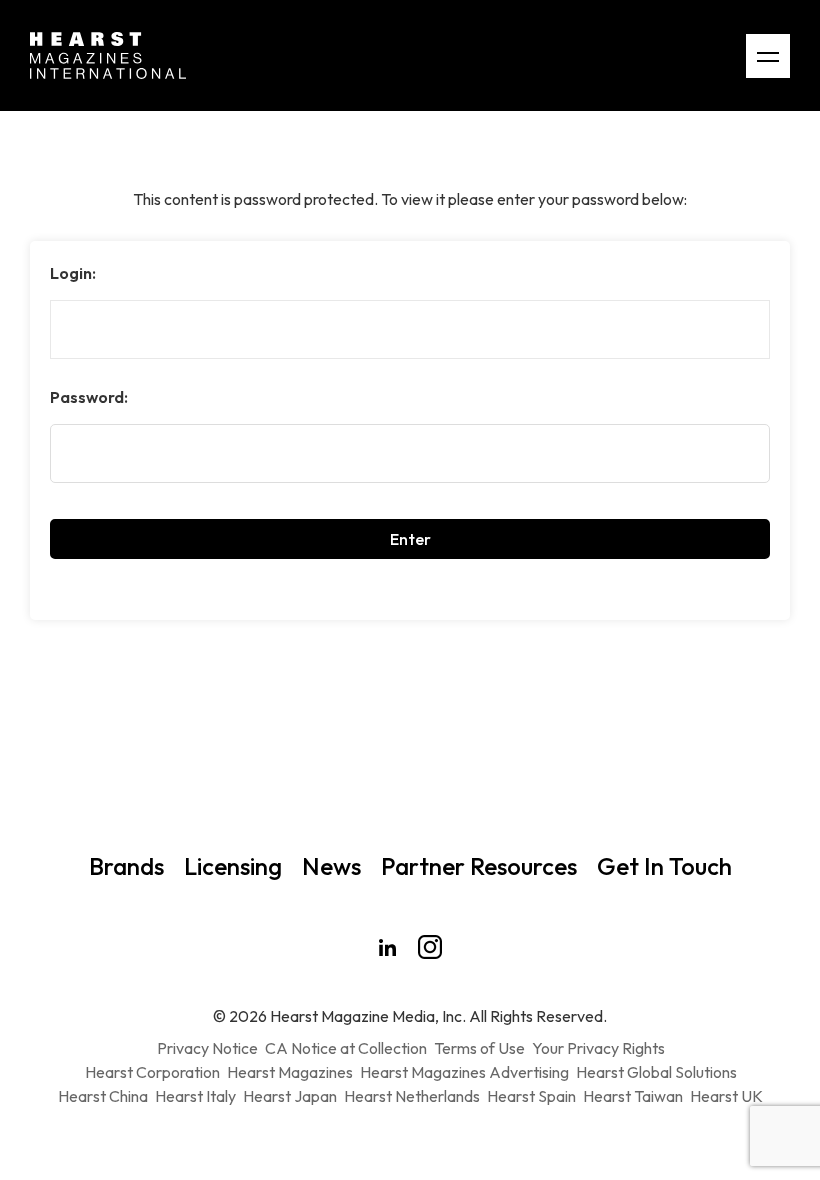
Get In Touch (664, 866)
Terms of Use (479, 1048)
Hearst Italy (195, 1096)
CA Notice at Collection (346, 1048)
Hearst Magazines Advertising (464, 1072)
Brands (126, 866)
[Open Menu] (768, 56)
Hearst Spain (531, 1096)
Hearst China (103, 1096)
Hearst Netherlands (412, 1096)
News (331, 866)
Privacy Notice (207, 1048)
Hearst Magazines (290, 1072)
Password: (89, 397)
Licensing (233, 866)
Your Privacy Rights (598, 1048)
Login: (73, 273)
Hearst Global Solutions (656, 1072)
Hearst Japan (290, 1096)
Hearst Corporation (152, 1072)
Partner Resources (479, 866)
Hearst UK (726, 1096)
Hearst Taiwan (633, 1096)
